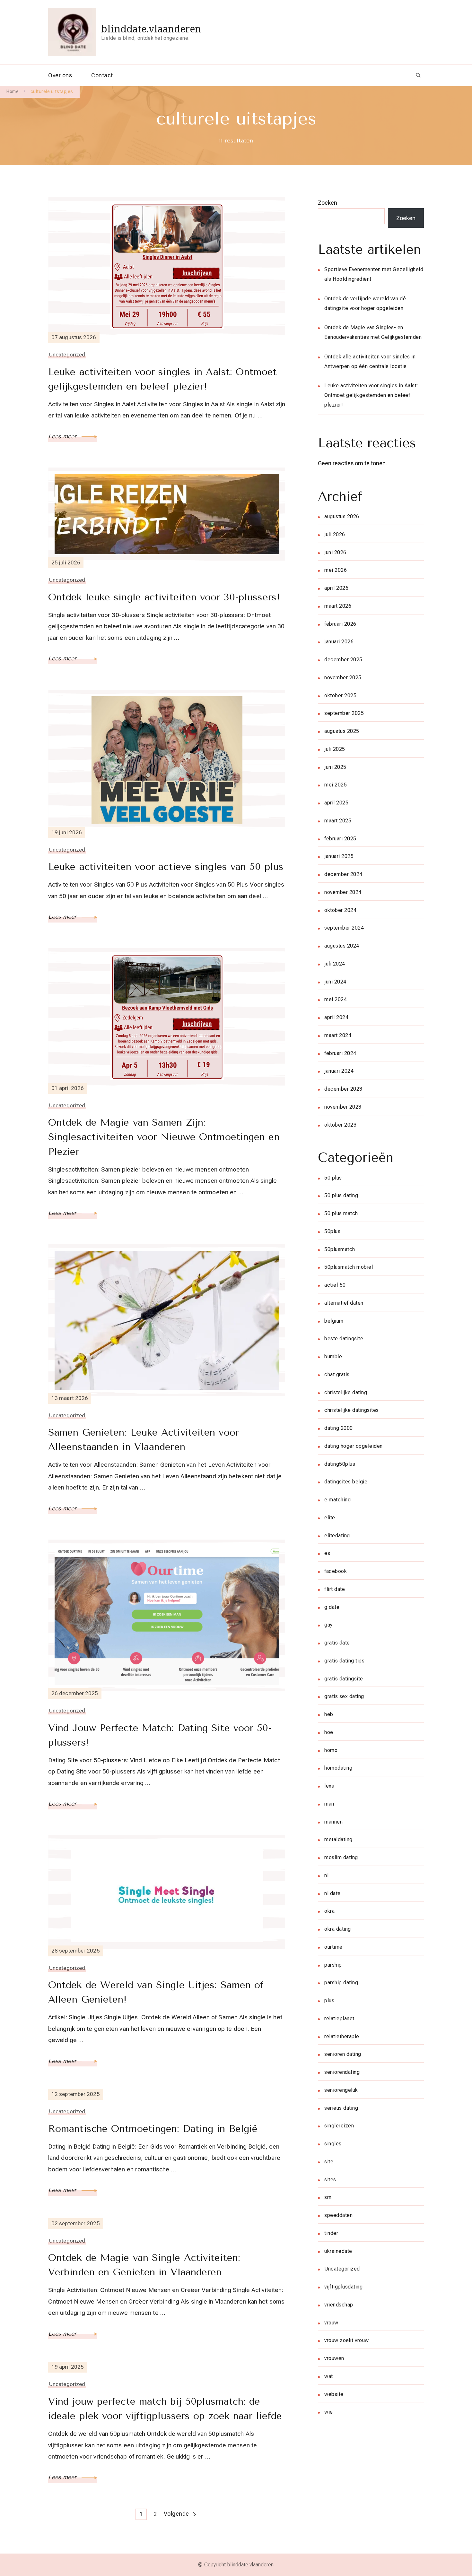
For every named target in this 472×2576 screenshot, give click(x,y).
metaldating (338, 1839)
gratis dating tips (344, 1661)
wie (329, 2412)
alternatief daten (344, 1303)
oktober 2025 (340, 696)
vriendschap (339, 2305)
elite (330, 1518)
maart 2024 (338, 1035)
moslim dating (341, 1857)
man (329, 1804)
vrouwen (334, 2358)
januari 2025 (339, 856)
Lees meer (63, 436)
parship (333, 1965)
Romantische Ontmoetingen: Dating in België (153, 2129)
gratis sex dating (344, 1696)
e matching (337, 1500)
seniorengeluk (341, 2090)
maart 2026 (338, 606)
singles (333, 2144)
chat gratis (337, 1374)
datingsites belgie (346, 1482)
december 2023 (343, 1089)
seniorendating (342, 2072)
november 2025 (343, 678)
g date (332, 1607)
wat (329, 2376)
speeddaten (338, 2215)
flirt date (335, 1589)
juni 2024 (335, 982)
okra (329, 1911)
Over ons (60, 75)
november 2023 (343, 1107)
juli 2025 (335, 749)
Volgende (176, 2514)
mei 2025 (336, 785)
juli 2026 (335, 534)
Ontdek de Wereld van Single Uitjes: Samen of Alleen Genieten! (156, 1992)
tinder (331, 2233)
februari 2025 (340, 839)
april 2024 (336, 1017)
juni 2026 (335, 552)
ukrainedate (338, 2251)
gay (328, 1625)
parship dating (341, 1983)
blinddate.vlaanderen (151, 29)
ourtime (333, 1947)
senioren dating (343, 2054)
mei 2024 (336, 999)
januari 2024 (339, 1071)
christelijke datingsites (352, 1410)
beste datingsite (344, 1339)
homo (331, 1750)
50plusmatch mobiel (349, 1267)
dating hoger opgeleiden (354, 1446)
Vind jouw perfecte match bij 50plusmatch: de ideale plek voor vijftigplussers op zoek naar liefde (165, 2409)
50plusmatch (340, 1249)
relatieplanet (339, 2018)
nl (326, 1875)
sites (330, 2180)
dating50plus (340, 1464)
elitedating (337, 1536)
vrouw (331, 2323)
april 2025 (336, 803)
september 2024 (344, 928)
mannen (333, 1822)
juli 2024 (335, 964)
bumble (333, 1357)
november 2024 (343, 892)
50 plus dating (341, 1195)
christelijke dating (346, 1392)
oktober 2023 (340, 1125)
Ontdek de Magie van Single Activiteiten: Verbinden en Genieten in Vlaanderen (144, 2265)
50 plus (333, 1178)
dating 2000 (339, 1428)
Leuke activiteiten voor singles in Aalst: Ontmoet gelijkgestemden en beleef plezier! (162, 379)
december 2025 (343, 660)
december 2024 (343, 874)
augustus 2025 (342, 731)
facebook (336, 1571)
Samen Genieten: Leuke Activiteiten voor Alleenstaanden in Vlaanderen (144, 1440)
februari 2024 (340, 1053)
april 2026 (336, 588)
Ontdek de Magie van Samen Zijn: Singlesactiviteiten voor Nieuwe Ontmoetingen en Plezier (164, 1137)
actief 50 (335, 1285)
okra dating (338, 1929)
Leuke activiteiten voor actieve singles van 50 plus (166, 867)
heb (329, 1714)
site (329, 2162)
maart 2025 (338, 821)
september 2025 (344, 713)
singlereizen (339, 2126)
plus (329, 2001)
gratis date (337, 1643)
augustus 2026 (342, 516)
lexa (329, 1786)
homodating (338, 1768)
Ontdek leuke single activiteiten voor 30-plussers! (164, 597)
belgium (334, 1321)
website (334, 2394)
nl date (332, 1893)
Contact (102, 75)
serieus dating (341, 2108)
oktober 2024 (340, 910)
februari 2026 (340, 624)
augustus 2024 (342, 946)
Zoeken (328, 203)
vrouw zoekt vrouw (347, 2340)
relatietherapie (342, 2036)
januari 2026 (339, 642)
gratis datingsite (344, 1679)
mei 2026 (336, 570)
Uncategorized (67, 355)
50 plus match (341, 1213)
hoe (329, 1732)
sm (328, 2197)
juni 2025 (335, 767)
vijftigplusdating (343, 2287)
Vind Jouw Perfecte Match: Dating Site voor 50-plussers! (160, 1735)
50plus (332, 1231)
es (327, 1553)
